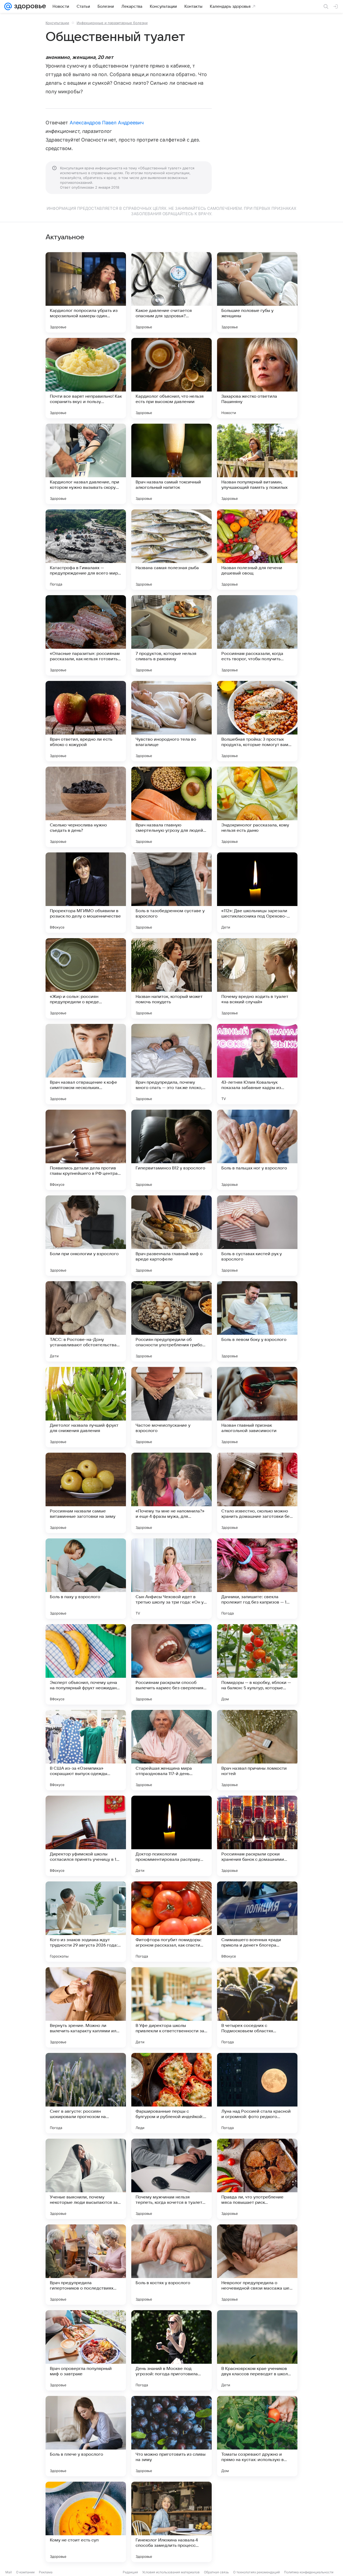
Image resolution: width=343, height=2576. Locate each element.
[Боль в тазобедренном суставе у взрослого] (171, 893)
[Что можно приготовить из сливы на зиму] (171, 2436)
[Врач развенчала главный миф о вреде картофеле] (171, 1236)
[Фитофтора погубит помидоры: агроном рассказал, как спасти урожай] (171, 1922)
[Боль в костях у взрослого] (171, 2265)
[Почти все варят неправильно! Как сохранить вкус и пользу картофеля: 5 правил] (86, 378)
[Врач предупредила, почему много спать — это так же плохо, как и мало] (171, 1064)
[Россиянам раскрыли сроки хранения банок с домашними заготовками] (257, 1836)
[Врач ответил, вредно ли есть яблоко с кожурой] (86, 721)
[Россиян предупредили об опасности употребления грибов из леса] (171, 1321)
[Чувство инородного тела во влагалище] (171, 721)
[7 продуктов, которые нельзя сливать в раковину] (171, 635)
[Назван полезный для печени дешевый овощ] (257, 550)
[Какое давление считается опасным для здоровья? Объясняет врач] (171, 292)
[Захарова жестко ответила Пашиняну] (257, 378)
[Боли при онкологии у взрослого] (86, 1236)
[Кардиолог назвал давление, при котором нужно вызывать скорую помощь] (86, 464)
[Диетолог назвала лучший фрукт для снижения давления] (86, 1407)
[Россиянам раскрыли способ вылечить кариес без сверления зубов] (171, 1664)
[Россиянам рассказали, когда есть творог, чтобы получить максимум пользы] (257, 635)
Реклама (46, 2572)
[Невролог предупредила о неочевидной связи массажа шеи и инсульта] (257, 2265)
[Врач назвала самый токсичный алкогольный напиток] (171, 464)
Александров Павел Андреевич (107, 123)
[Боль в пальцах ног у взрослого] (257, 1150)
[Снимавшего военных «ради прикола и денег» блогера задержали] (257, 1922)
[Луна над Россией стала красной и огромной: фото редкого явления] (257, 2093)
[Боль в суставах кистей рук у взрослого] (257, 1236)
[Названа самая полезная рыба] (171, 550)
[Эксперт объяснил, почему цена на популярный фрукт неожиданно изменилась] (86, 1664)
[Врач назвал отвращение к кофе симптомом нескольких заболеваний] (86, 1064)
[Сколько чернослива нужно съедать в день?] (86, 807)
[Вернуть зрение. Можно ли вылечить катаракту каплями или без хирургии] (86, 2007)
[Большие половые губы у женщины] (257, 292)
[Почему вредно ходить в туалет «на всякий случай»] (257, 978)
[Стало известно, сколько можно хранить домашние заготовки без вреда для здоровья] (257, 1493)
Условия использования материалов (171, 2572)
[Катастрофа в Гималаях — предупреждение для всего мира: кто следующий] (86, 550)
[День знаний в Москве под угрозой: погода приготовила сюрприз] (171, 2350)
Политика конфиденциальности (309, 2572)
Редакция (130, 2572)
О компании (25, 2572)
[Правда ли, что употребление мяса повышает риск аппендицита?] (257, 2179)
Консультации (57, 23)
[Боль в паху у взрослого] (86, 1579)
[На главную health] (29, 6)
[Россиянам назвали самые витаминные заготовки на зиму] (86, 1493)
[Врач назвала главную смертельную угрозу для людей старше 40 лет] (171, 807)
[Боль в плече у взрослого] (86, 2436)
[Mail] (8, 6)
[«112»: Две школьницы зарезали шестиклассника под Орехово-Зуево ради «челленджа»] (257, 893)
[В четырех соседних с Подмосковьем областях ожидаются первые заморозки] (257, 2007)
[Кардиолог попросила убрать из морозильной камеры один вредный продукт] (86, 292)
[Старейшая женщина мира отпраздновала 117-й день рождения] (171, 1750)
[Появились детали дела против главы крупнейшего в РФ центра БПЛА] (86, 1150)
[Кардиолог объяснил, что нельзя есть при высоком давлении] (171, 378)
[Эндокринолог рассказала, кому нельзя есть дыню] (257, 807)
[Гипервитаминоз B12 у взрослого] (171, 1150)
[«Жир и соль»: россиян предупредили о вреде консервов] (86, 978)
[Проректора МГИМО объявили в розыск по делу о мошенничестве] (86, 893)
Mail (9, 2572)
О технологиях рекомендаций (256, 2572)
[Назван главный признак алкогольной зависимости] (257, 1407)
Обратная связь (216, 2572)
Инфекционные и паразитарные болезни (112, 23)
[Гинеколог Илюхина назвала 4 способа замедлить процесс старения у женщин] (171, 2522)
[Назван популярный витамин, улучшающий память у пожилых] (257, 464)
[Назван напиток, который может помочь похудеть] (171, 978)
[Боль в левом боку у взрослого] (257, 1321)
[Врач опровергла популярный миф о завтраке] (86, 2350)
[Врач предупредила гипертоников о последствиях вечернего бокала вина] (86, 2265)
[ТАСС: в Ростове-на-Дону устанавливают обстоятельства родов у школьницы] (86, 1321)
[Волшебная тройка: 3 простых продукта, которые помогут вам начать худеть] (257, 721)
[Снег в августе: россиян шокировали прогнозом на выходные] (86, 2093)
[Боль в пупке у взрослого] (257, 2522)
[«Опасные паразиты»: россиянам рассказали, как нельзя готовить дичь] (86, 635)
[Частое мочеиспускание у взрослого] (171, 1407)
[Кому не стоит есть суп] (86, 2522)
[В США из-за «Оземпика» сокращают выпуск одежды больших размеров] (86, 1750)
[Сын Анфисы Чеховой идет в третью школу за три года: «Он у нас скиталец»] (171, 1579)
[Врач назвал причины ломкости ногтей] (257, 1750)
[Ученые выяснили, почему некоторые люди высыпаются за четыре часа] (86, 2179)
